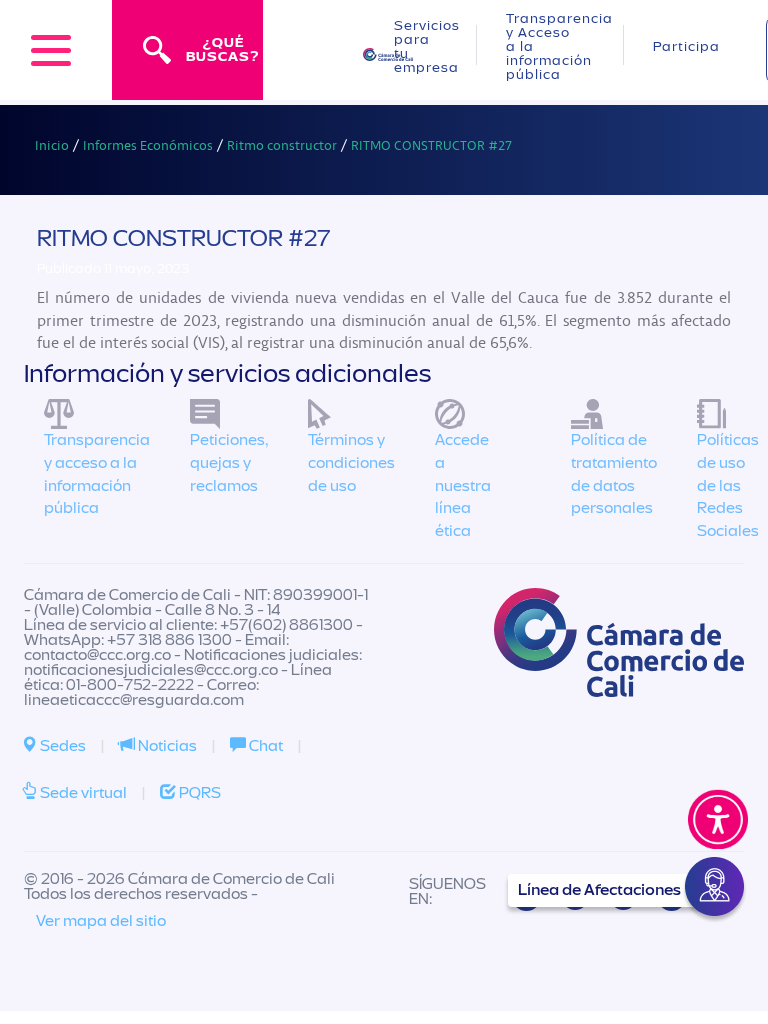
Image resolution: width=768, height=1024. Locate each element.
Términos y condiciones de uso (351, 463)
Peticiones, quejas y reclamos (229, 463)
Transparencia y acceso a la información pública (97, 474)
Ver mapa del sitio (101, 921)
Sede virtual (82, 793)
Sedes (61, 746)
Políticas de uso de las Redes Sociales (728, 485)
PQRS (198, 793)
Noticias (166, 746)
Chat (264, 746)
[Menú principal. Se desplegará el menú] (51, 50)
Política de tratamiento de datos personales (614, 474)
